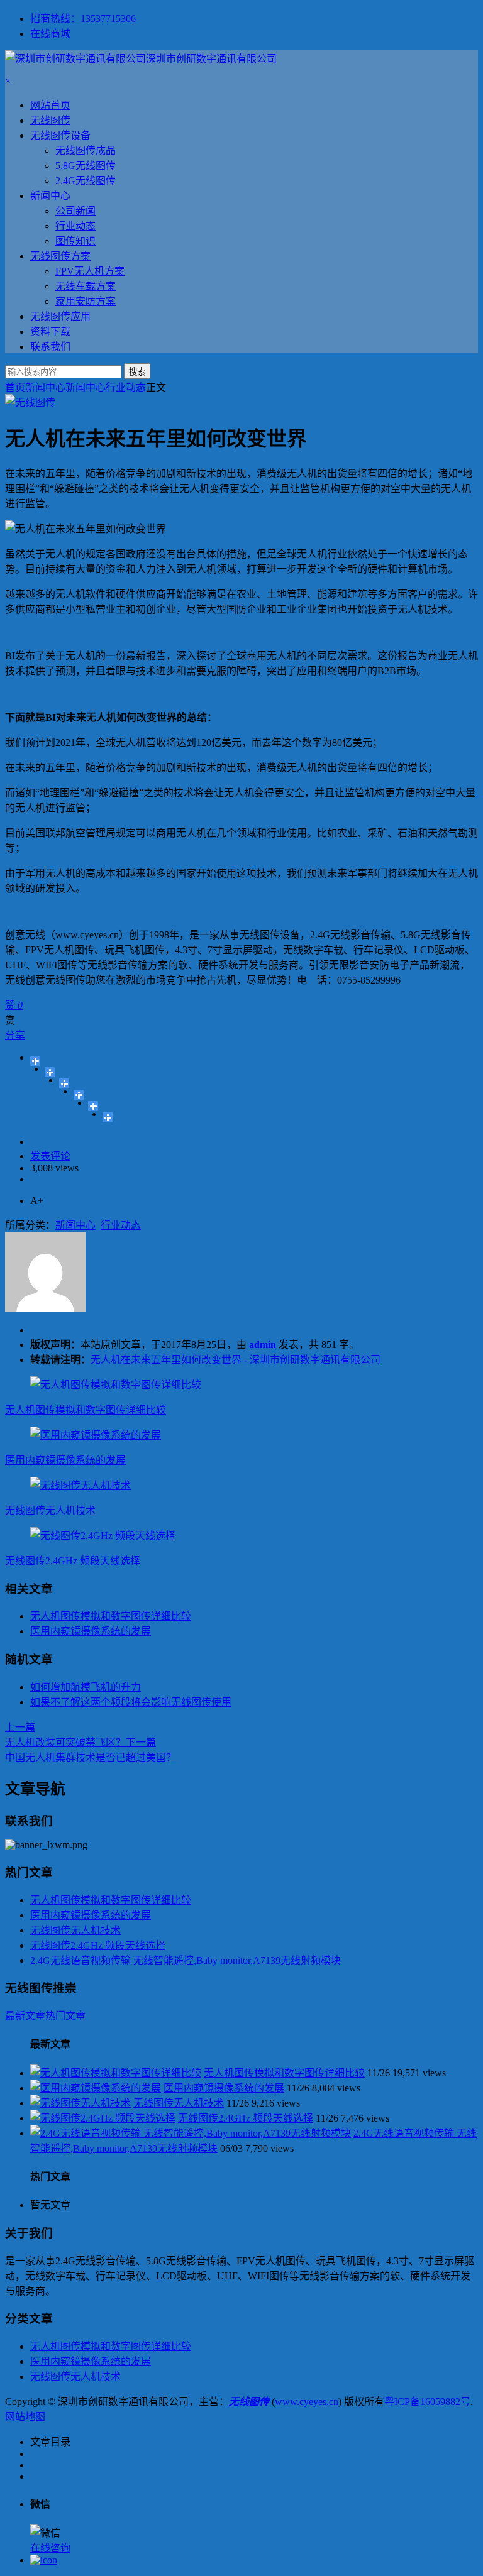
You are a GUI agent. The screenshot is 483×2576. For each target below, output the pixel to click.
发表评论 (50, 1156)
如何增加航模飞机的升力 (86, 1687)
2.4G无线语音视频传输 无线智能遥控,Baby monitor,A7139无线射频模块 (186, 1960)
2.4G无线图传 (86, 181)
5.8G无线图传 (86, 166)
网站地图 (25, 2417)
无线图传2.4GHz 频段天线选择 (73, 1561)
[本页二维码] (44, 2560)
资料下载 (50, 332)
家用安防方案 (86, 301)
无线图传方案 (60, 256)
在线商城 (50, 34)
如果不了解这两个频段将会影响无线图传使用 (131, 1702)
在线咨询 (50, 2548)
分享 (15, 1035)
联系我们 (50, 347)
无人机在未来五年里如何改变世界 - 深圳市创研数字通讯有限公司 (236, 1360)
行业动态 (75, 226)
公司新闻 (75, 211)
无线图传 (50, 120)
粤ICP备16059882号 (427, 2402)
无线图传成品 (86, 151)
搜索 (137, 372)
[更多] (36, 1061)
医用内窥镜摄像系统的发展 (65, 1460)
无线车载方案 (86, 286)
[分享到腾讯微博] (79, 1095)
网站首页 (50, 105)
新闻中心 (50, 196)
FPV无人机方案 (90, 271)
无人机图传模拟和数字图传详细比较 (86, 1410)
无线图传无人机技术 (50, 1510)
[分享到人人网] (93, 1106)
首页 (15, 387)
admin (263, 1345)
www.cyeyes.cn (307, 2402)
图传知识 (75, 241)
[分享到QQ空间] (50, 1072)
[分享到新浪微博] (64, 1083)
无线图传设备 (60, 135)
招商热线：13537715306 (83, 19)
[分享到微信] (108, 1117)
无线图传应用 (60, 316)
